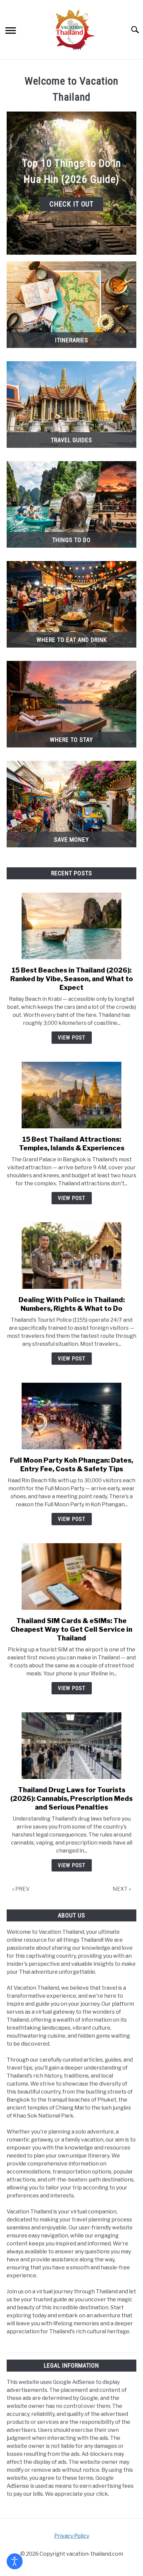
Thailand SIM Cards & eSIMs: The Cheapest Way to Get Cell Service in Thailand (71, 1629)
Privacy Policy (72, 2536)
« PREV (21, 1889)
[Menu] (11, 31)
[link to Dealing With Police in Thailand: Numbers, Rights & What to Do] (71, 1256)
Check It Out (71, 204)
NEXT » (122, 1889)
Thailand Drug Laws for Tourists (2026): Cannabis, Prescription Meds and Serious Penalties (71, 1799)
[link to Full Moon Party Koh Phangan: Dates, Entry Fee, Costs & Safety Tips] (71, 1416)
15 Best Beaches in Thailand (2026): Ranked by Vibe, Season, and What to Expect (72, 979)
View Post (72, 1038)
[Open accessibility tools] (15, 2561)
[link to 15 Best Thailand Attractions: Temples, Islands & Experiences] (71, 1095)
